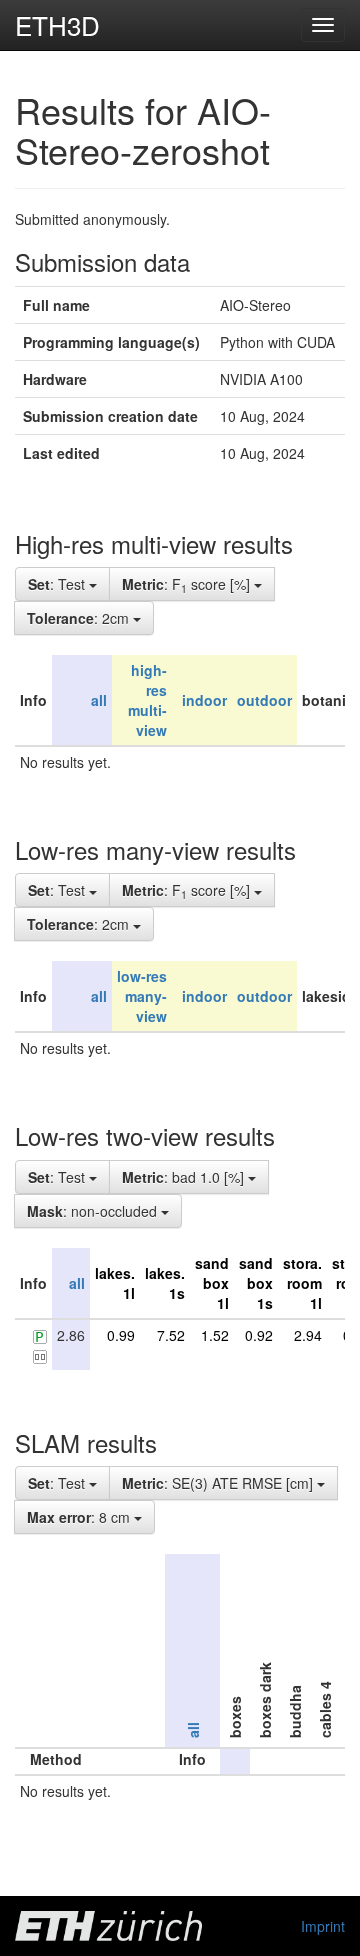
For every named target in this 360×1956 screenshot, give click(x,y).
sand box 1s (256, 1283)
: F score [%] (188, 585)
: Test (58, 584)
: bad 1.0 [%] (185, 1177)
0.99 (121, 1335)
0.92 (259, 1335)
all (99, 700)
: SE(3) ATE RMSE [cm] (219, 1483)
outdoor (264, 700)
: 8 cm (80, 1517)
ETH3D (57, 24)
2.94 (308, 1335)
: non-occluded (94, 1211)
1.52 (215, 1335)
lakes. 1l (115, 1283)
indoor (204, 700)
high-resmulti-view (147, 700)
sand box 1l (212, 1283)
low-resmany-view (142, 996)
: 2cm (80, 618)
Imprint (323, 1926)
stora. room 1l (302, 1283)
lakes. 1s (165, 1283)
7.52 (171, 1335)
